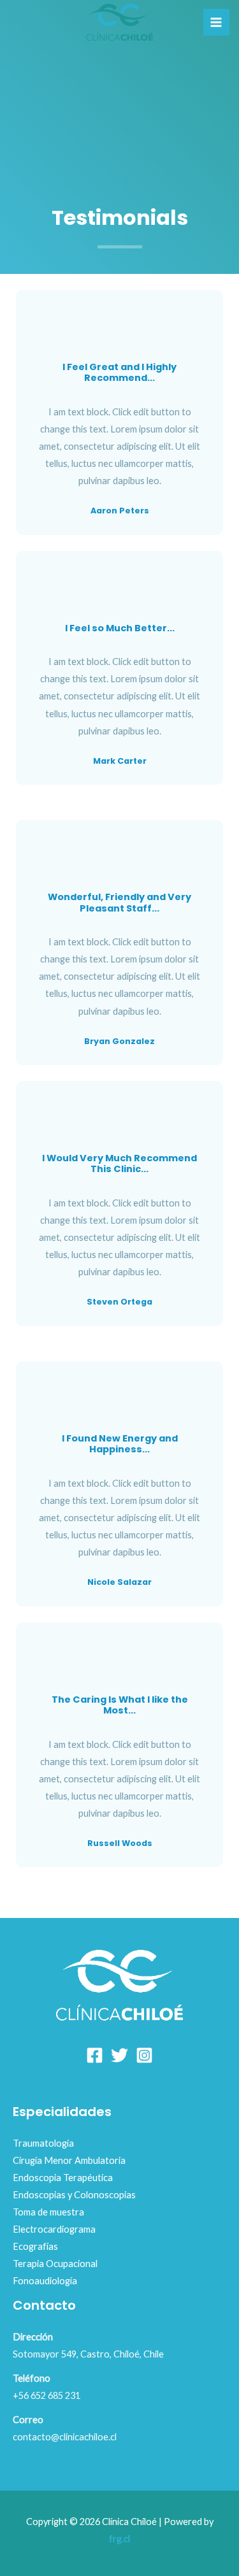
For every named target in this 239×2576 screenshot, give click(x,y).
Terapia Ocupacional (55, 2264)
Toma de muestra (48, 2212)
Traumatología (43, 2143)
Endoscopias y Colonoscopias (74, 2195)
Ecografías (35, 2246)
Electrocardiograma (54, 2229)
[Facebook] (95, 2055)
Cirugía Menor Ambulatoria (69, 2160)
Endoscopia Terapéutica (63, 2178)
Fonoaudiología (45, 2281)
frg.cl (119, 2539)
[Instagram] (144, 2055)
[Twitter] (119, 2055)
